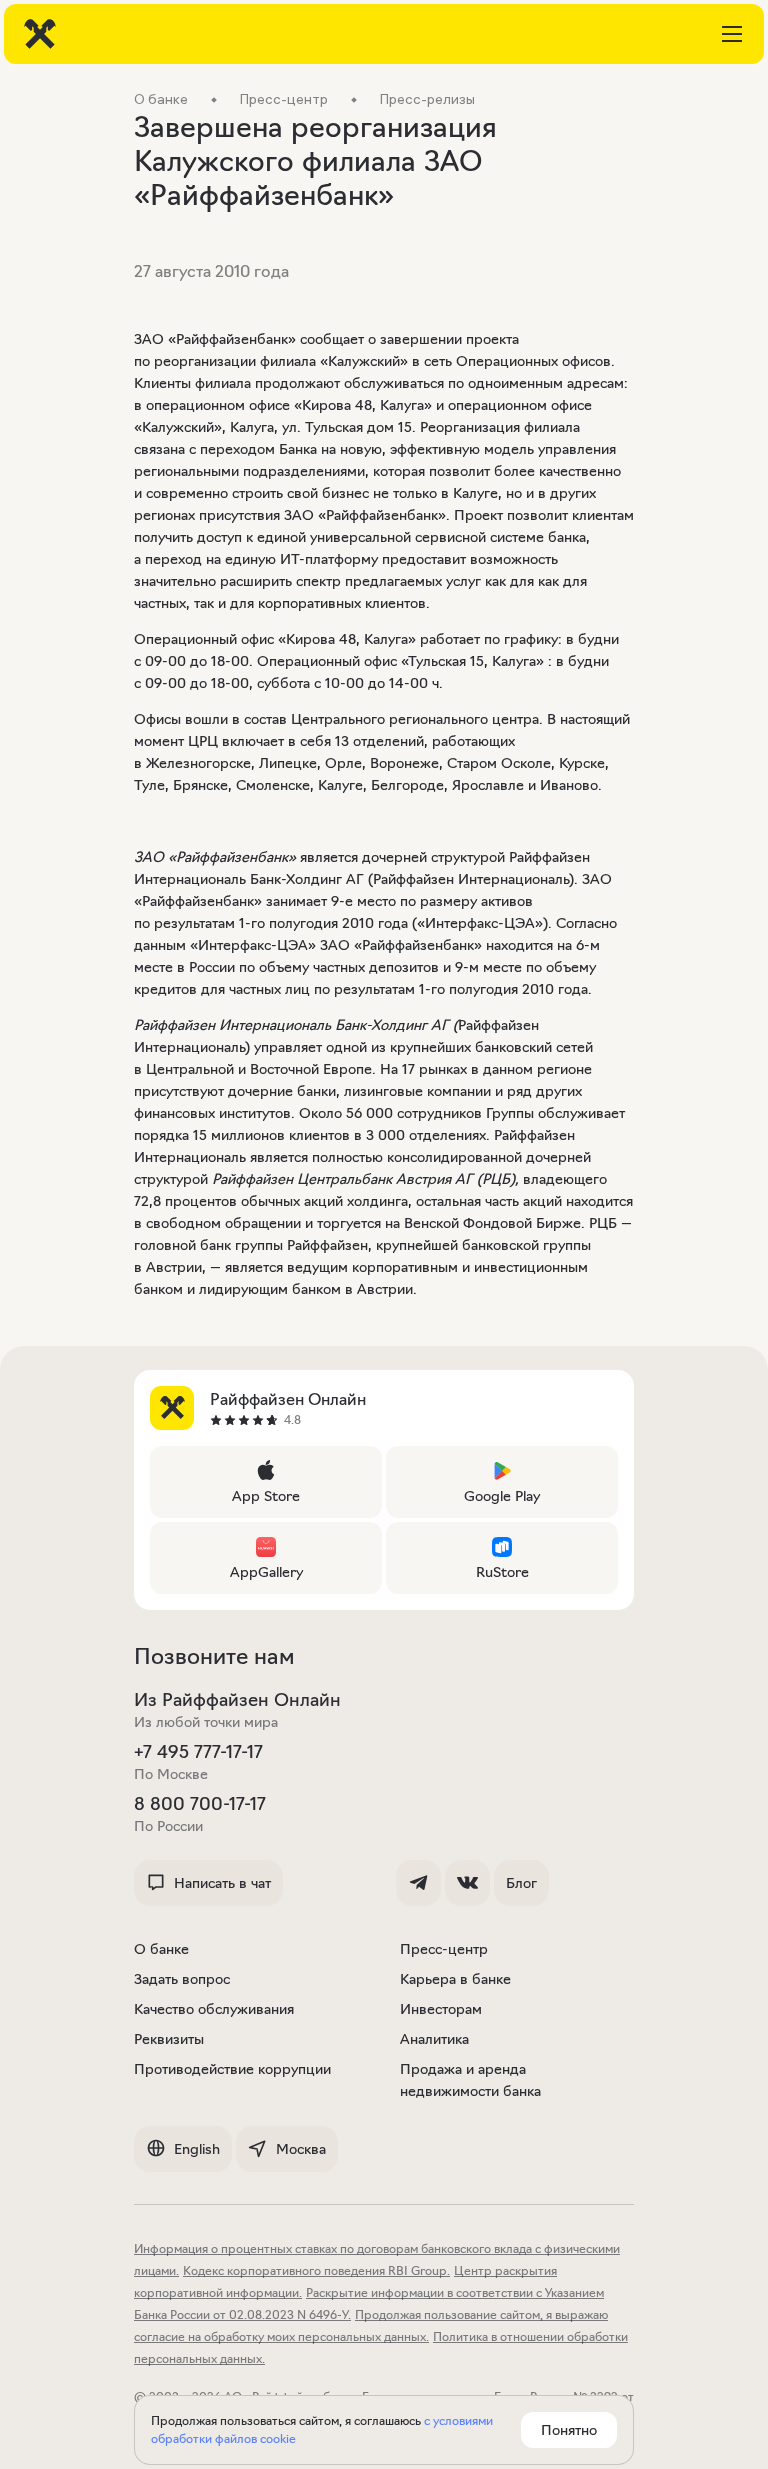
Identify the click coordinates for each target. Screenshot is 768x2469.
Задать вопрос (182, 1979)
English (197, 2149)
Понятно (569, 2430)
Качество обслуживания (214, 2009)
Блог (521, 1883)
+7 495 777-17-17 (198, 1752)
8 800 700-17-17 (200, 1804)
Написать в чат (222, 1883)
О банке (161, 1949)
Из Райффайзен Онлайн (237, 1700)
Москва (301, 2149)
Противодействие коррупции (232, 2069)
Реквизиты (169, 2039)
